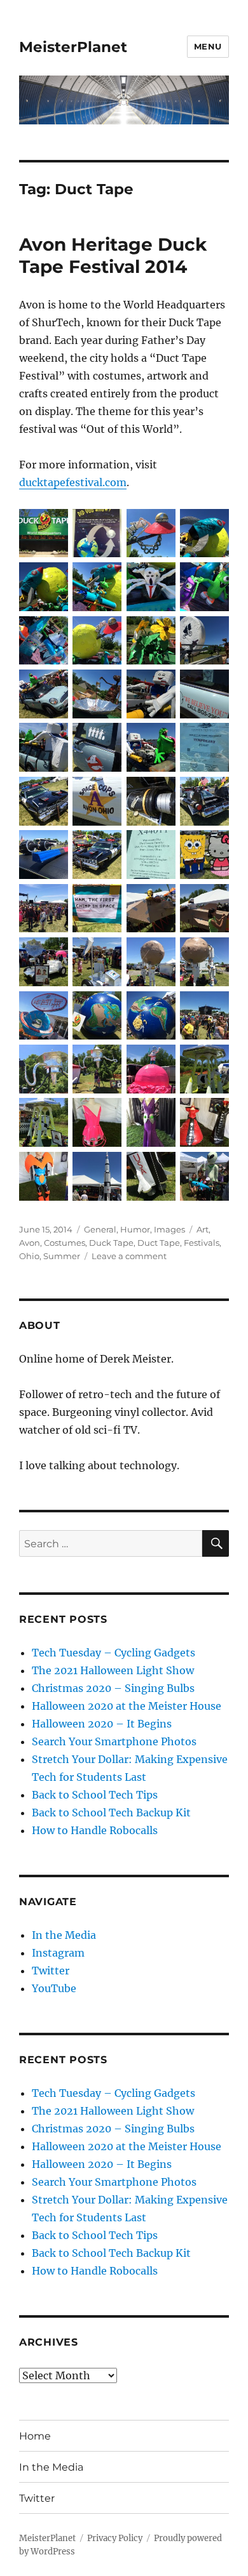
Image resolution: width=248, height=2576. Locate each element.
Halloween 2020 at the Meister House (127, 1706)
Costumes (65, 1243)
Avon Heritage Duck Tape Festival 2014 (113, 255)
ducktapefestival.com (73, 482)
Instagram (58, 1953)
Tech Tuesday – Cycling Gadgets (114, 1653)
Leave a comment (129, 1256)
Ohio (29, 1256)
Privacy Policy (115, 2538)
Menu (208, 46)
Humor (135, 1229)
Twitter (51, 1971)
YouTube (54, 1988)
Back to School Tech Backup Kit (111, 1813)
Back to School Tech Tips (95, 1795)
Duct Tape (159, 1243)
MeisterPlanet (73, 47)
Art (203, 1229)
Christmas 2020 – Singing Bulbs (113, 1688)
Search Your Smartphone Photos (114, 1741)
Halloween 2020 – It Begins (102, 1724)
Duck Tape (111, 1243)
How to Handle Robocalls (95, 1830)
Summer (62, 1256)
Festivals (202, 1243)
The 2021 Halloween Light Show (113, 1670)
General (100, 1229)
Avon (30, 1243)
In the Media (64, 1935)
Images (169, 1229)
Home (35, 2436)
